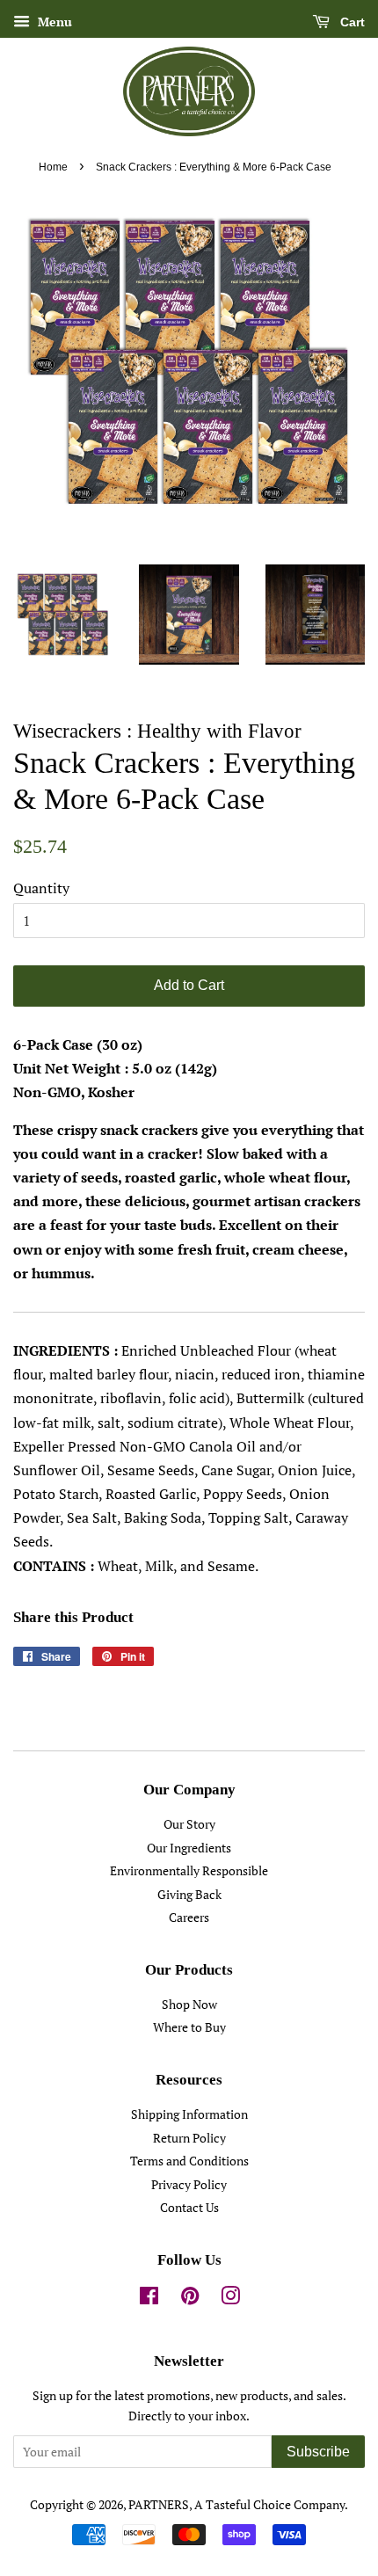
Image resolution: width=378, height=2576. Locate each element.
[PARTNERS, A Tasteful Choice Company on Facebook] (149, 2299)
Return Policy (189, 2138)
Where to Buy (189, 2027)
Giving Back (189, 1895)
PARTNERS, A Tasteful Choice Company (236, 2505)
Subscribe (318, 2452)
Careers (189, 1917)
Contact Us (189, 2208)
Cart (351, 22)
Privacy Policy (189, 2185)
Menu (53, 22)
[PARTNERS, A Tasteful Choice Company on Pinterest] (190, 2299)
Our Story (189, 1824)
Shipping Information (189, 2114)
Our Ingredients (189, 1848)
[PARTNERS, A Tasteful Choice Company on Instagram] (230, 2299)
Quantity (41, 888)
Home (53, 167)
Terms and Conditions (189, 2161)
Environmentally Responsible (189, 1871)
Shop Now (189, 2005)
